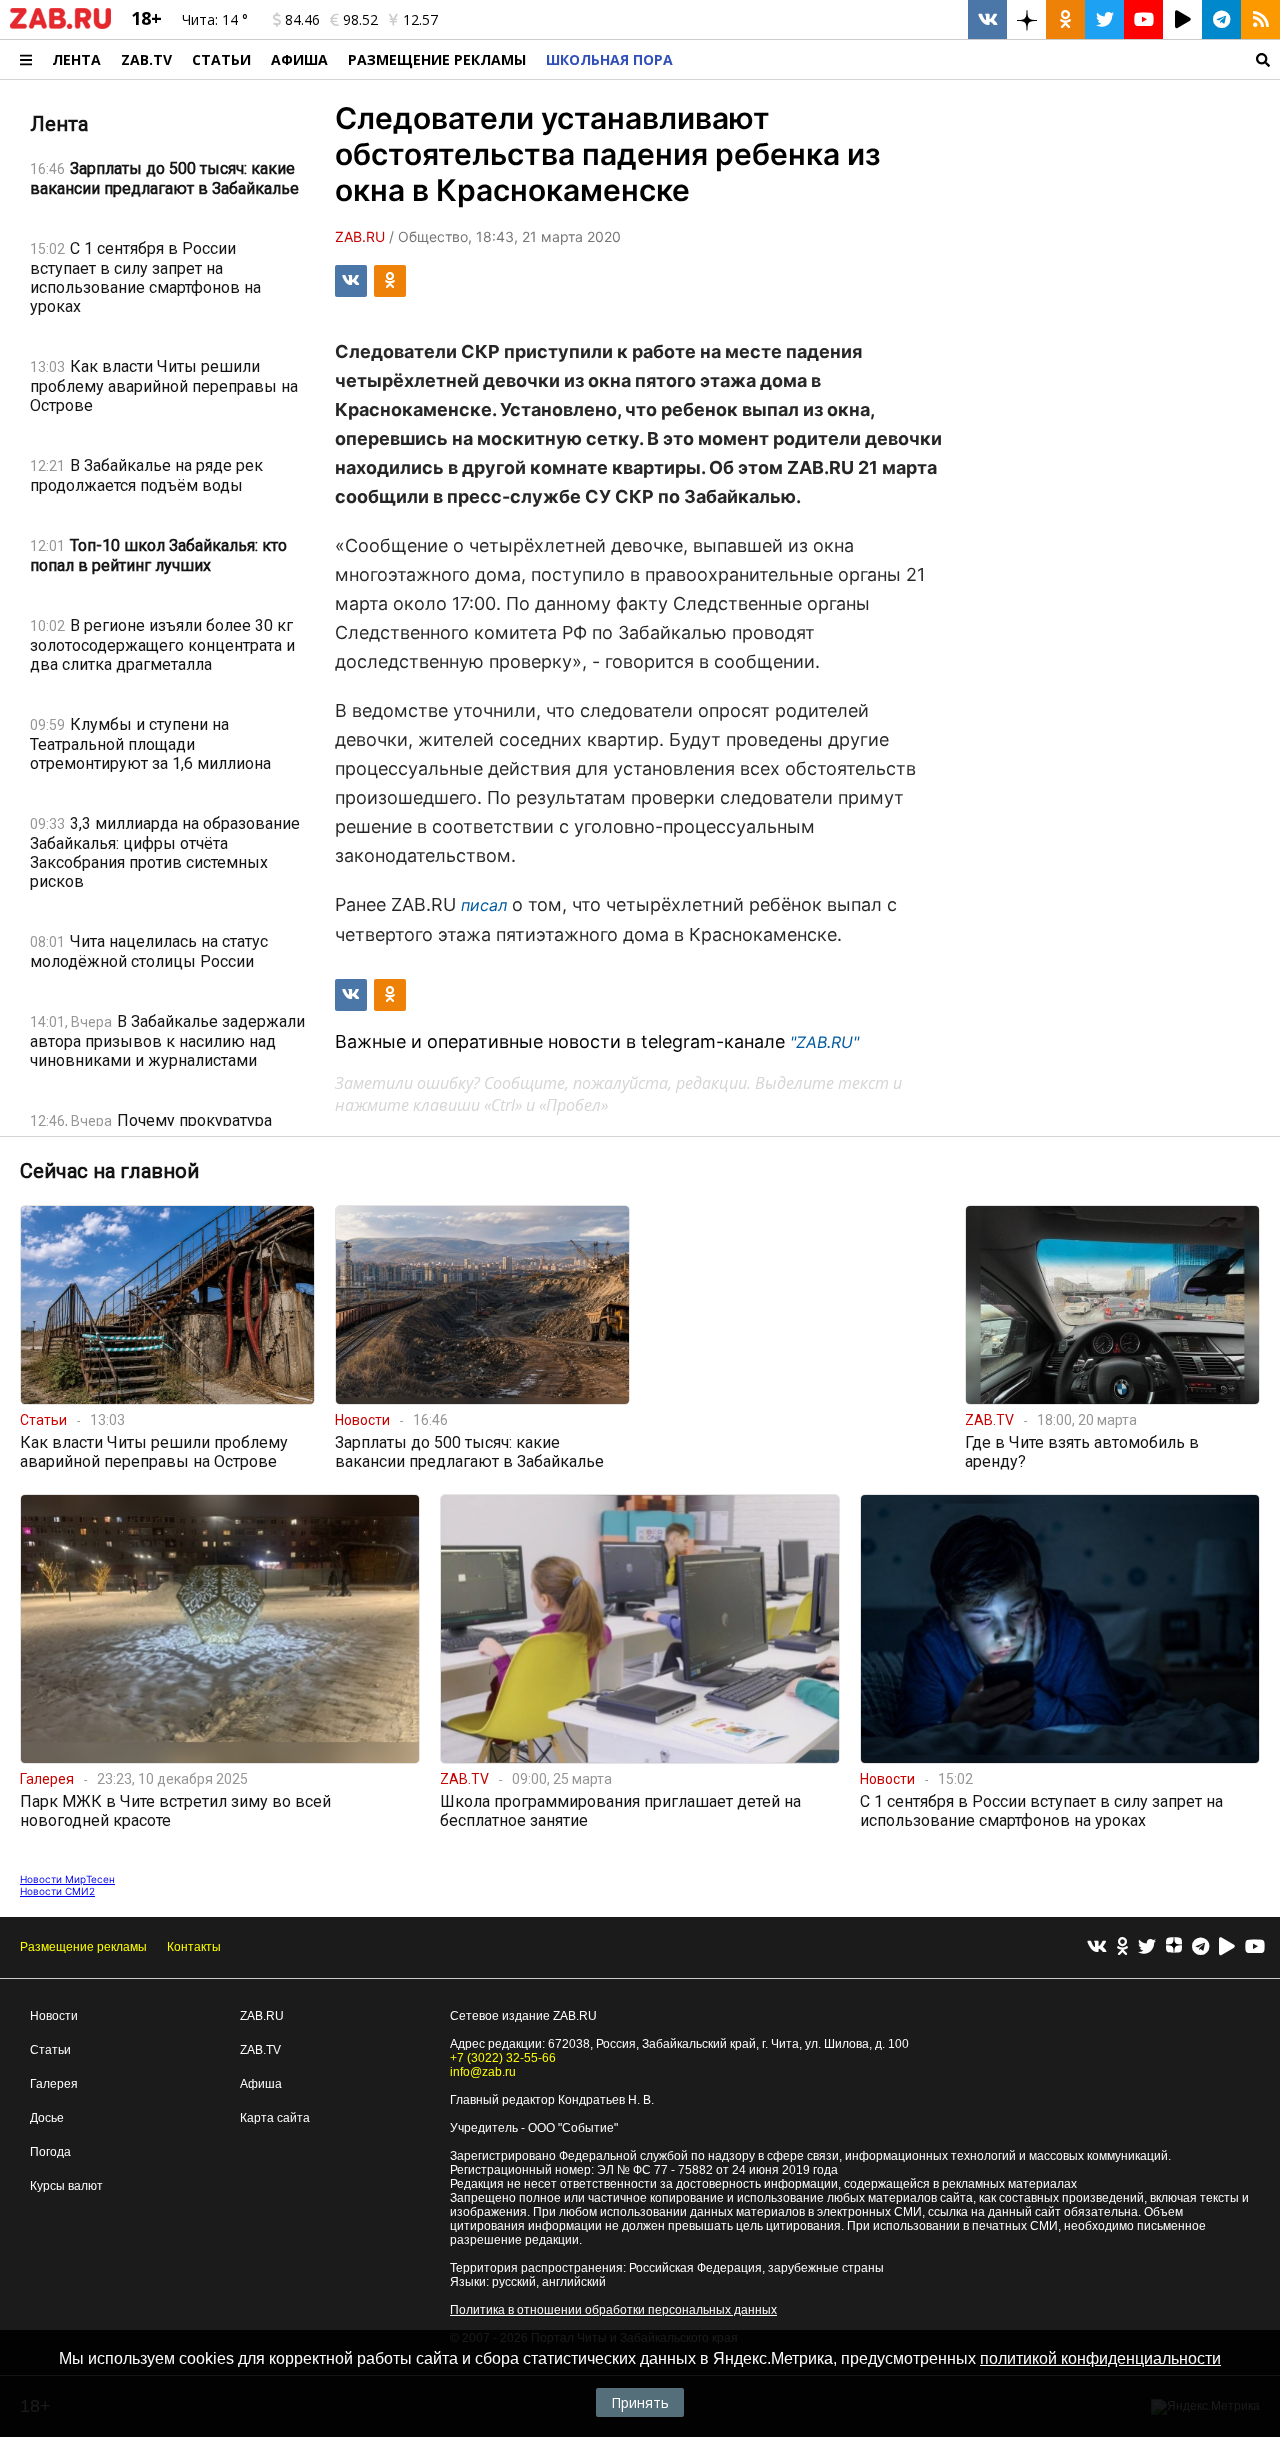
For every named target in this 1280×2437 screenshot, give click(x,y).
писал (484, 905)
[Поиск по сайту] (981, 59)
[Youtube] (1255, 1947)
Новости (54, 2016)
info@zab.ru (483, 2072)
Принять (640, 2402)
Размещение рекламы (83, 1947)
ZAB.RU (262, 2016)
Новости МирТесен (67, 1879)
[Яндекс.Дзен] (1174, 1948)
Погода (50, 2152)
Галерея (54, 2084)
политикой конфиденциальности (1100, 2358)
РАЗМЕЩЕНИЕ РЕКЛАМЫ (437, 59)
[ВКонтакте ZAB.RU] (987, 19)
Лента (76, 59)
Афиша (299, 59)
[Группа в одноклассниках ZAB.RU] (1065, 19)
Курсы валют (66, 2186)
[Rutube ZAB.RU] (1182, 19)
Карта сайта (275, 2118)
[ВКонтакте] (1097, 1947)
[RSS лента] (1260, 19)
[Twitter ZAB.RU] (1104, 19)
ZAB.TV (146, 59)
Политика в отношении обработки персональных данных (613, 2310)
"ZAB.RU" (824, 1042)
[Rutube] (1227, 1947)
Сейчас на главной (109, 1171)
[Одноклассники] (1122, 1947)
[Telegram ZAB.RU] (1221, 19)
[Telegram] (1200, 1947)
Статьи (221, 59)
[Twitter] (1147, 1947)
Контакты (194, 1947)
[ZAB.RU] (60, 25)
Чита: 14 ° (215, 19)
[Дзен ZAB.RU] (1026, 19)
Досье (47, 2118)
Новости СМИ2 (57, 1891)
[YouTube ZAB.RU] (1143, 19)
